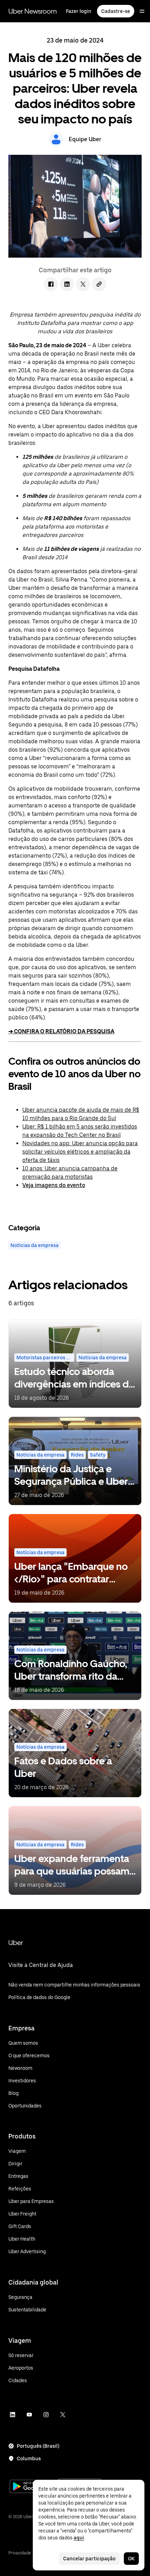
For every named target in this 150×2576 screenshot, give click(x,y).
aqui (79, 2538)
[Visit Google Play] (32, 2487)
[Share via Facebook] (51, 284)
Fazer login (79, 11)
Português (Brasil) (38, 2446)
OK (131, 2559)
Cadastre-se (116, 11)
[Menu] (142, 11)
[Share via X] (83, 284)
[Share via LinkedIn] (67, 284)
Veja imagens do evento (54, 1185)
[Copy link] (99, 284)
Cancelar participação (89, 2559)
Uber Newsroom (33, 11)
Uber (16, 1943)
